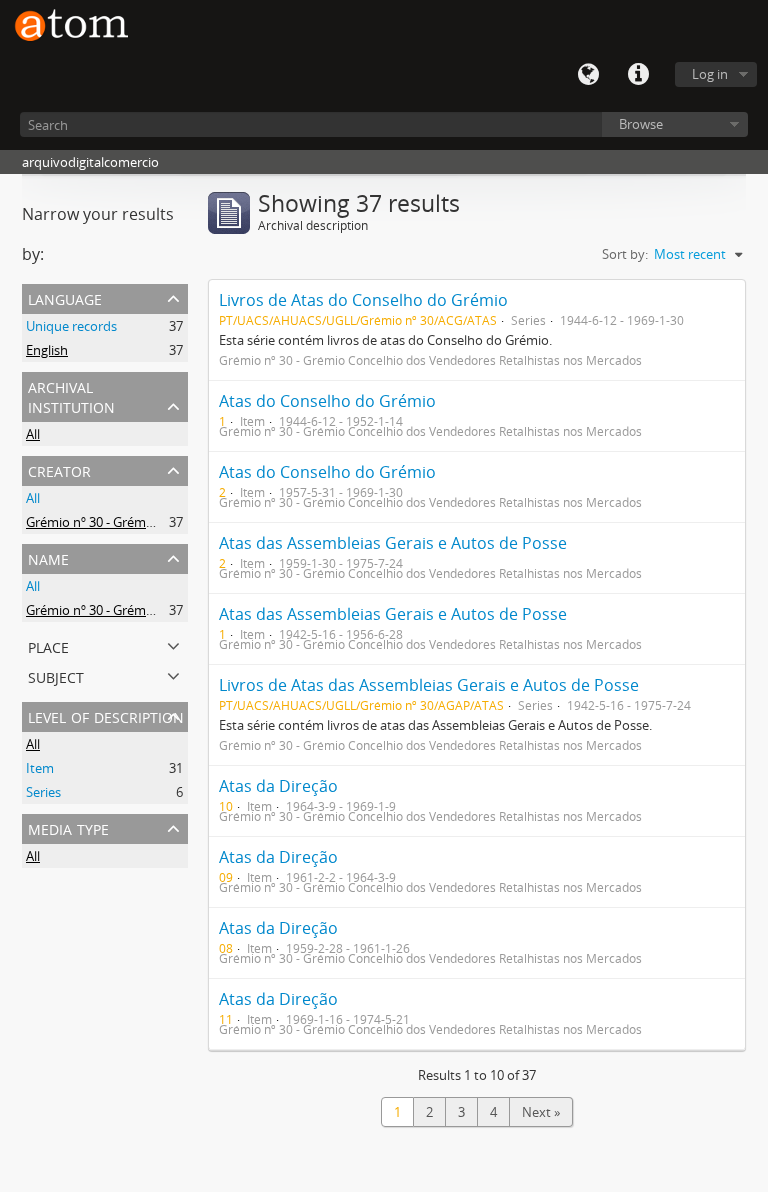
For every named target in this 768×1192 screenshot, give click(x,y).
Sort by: (625, 254)
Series (43, 792)
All (33, 434)
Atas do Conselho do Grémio (327, 401)
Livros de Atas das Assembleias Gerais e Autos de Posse (429, 685)
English (47, 350)
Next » (541, 1112)
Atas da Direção (278, 786)
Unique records (71, 326)
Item (40, 768)
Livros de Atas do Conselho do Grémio (363, 300)
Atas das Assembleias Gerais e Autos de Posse (393, 543)
